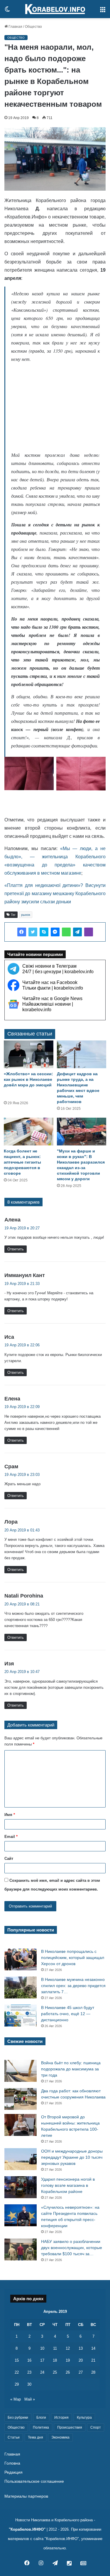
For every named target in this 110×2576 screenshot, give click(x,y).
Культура (84, 2418)
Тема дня (35, 2437)
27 (81, 2372)
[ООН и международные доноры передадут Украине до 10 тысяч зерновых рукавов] (21, 2159)
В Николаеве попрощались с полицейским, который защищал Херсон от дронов (73, 1958)
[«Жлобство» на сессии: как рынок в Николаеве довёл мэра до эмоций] (29, 1054)
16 (29, 2360)
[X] (33, 932)
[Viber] (89, 932)
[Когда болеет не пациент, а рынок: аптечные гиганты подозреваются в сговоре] (29, 1132)
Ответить (16, 1249)
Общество (33, 27)
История (61, 2418)
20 (81, 2360)
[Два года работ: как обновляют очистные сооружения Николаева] (21, 2099)
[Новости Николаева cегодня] (55, 9)
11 (55, 2348)
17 (42, 2360)
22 (17, 2372)
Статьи (14, 2437)
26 (68, 2372)
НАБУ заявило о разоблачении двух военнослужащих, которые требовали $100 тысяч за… (72, 2248)
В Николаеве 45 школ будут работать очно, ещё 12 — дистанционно (68, 2014)
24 (42, 2372)
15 (17, 2360)
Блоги (41, 2418)
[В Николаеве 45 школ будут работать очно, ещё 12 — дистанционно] (21, 2016)
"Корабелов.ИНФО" (27, 2529)
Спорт (96, 2427)
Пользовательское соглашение (34, 2481)
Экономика (60, 2437)
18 (55, 2360)
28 (93, 2372)
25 (55, 2372)
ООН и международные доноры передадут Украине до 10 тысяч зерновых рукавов (72, 2157)
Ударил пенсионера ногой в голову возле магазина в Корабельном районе (68, 2185)
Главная (15, 27)
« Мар (16, 2399)
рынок (26, 915)
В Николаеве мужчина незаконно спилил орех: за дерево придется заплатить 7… (73, 1986)
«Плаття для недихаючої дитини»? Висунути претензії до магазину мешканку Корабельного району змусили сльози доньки (55, 894)
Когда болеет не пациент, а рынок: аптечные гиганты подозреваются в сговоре (22, 1162)
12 (68, 2348)
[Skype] (44, 932)
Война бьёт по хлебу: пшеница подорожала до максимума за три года (71, 2069)
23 (29, 2372)
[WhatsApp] (66, 932)
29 (17, 2384)
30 (29, 2384)
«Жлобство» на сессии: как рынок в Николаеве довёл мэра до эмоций (28, 1079)
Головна (12, 2463)
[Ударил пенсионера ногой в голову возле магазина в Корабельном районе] (21, 2187)
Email (11, 1837)
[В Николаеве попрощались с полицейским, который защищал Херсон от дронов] (21, 1959)
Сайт (9, 1859)
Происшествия (70, 2427)
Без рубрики (18, 2418)
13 (81, 2348)
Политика (41, 2427)
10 (42, 2348)
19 (68, 2360)
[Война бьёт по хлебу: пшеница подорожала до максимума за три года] (21, 2071)
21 (93, 2360)
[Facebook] (22, 932)
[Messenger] (55, 932)
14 (93, 2348)
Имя (10, 1815)
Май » (30, 2399)
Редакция (13, 2472)
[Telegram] (77, 932)
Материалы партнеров (26, 2496)
